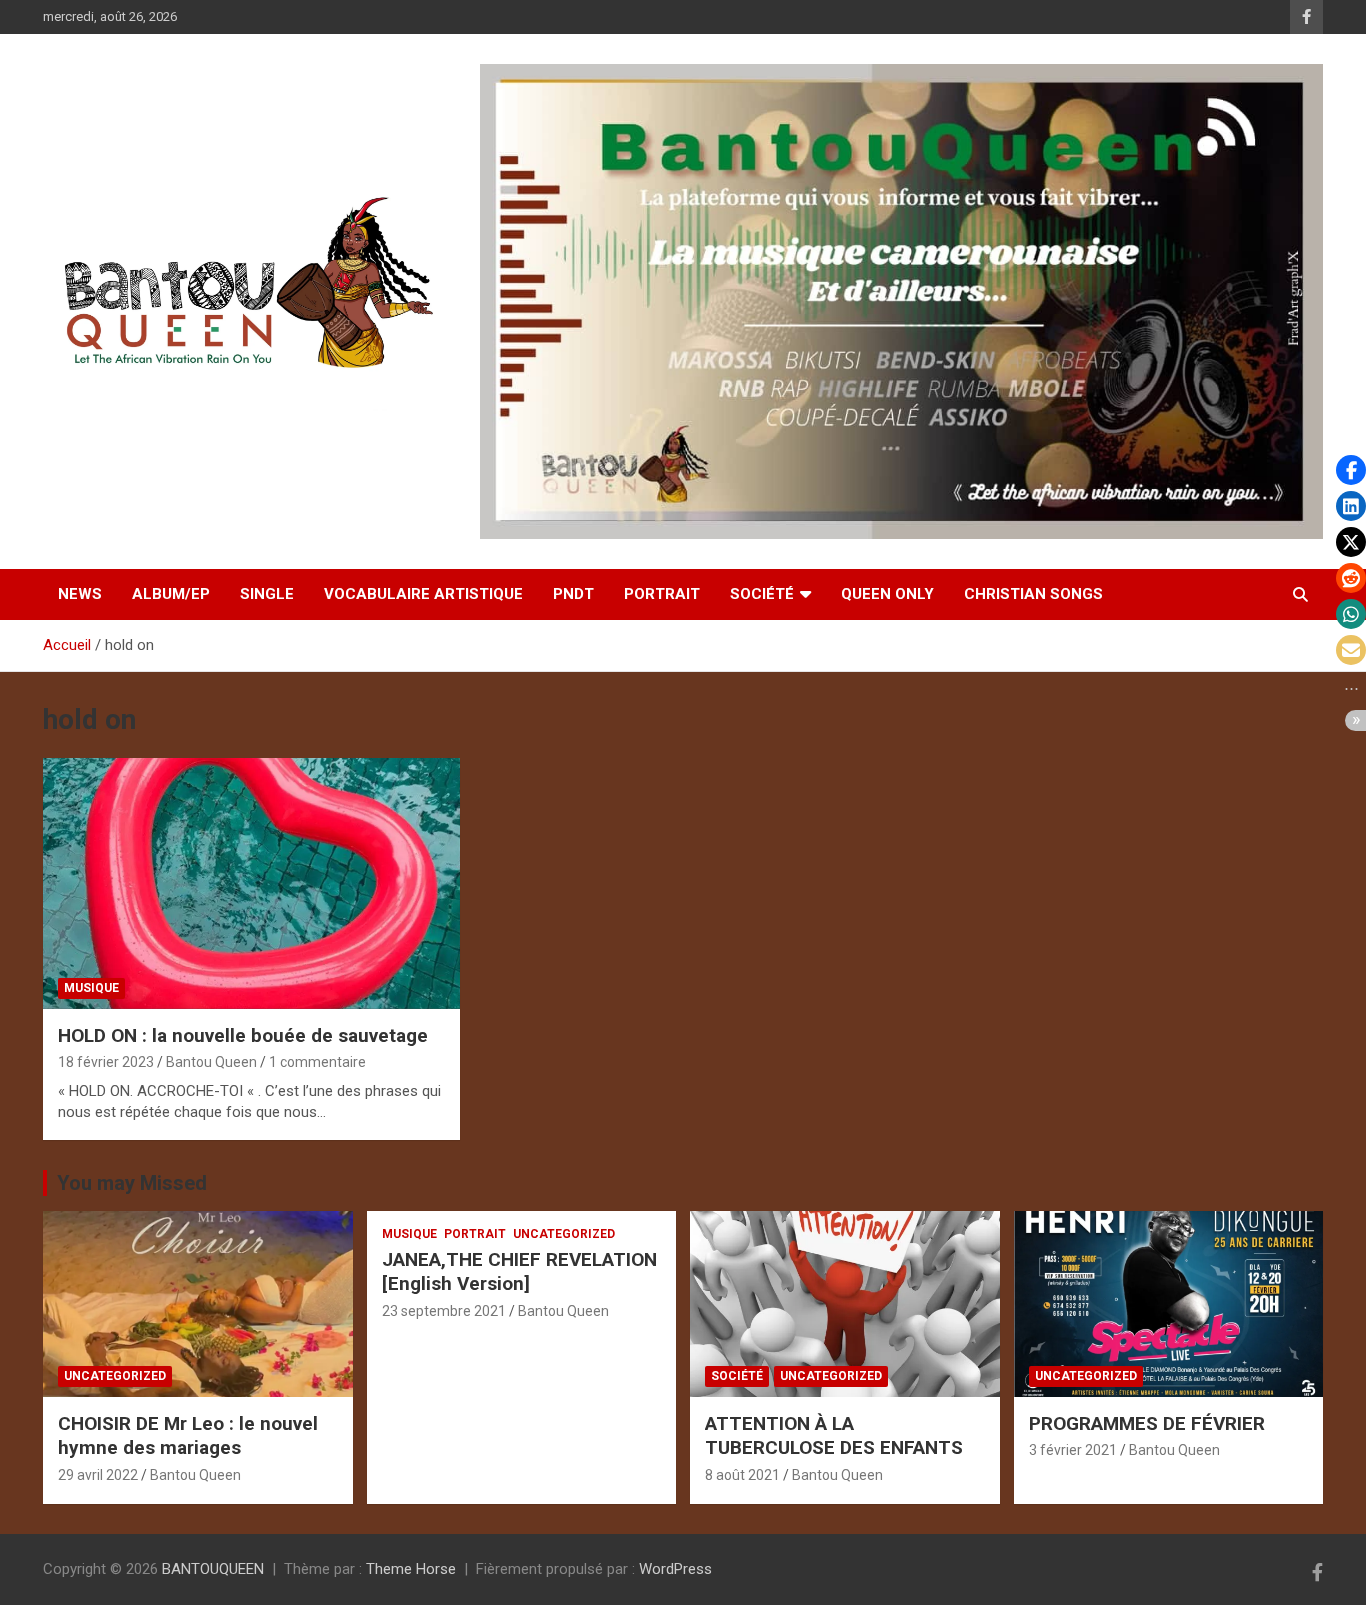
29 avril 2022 (98, 1475)
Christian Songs (1033, 594)
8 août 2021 (742, 1475)
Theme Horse (411, 1569)
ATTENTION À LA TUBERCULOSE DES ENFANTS (834, 1436)
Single (267, 594)
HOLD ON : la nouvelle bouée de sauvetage (243, 1035)
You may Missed (132, 1183)
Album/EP (171, 594)
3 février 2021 (1073, 1450)
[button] (1351, 470)
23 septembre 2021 (444, 1311)
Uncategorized (115, 1376)
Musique (91, 988)
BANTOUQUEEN (213, 1569)
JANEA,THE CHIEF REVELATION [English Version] (519, 1272)
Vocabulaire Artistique (423, 594)
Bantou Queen (211, 1062)
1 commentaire (317, 1062)
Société (762, 594)
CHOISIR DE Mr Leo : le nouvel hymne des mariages (188, 1436)
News (80, 594)
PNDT (573, 594)
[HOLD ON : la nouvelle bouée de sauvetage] (252, 884)
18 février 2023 (106, 1062)
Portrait (662, 594)
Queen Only (887, 594)
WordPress (675, 1569)
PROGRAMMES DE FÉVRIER (1147, 1423)
